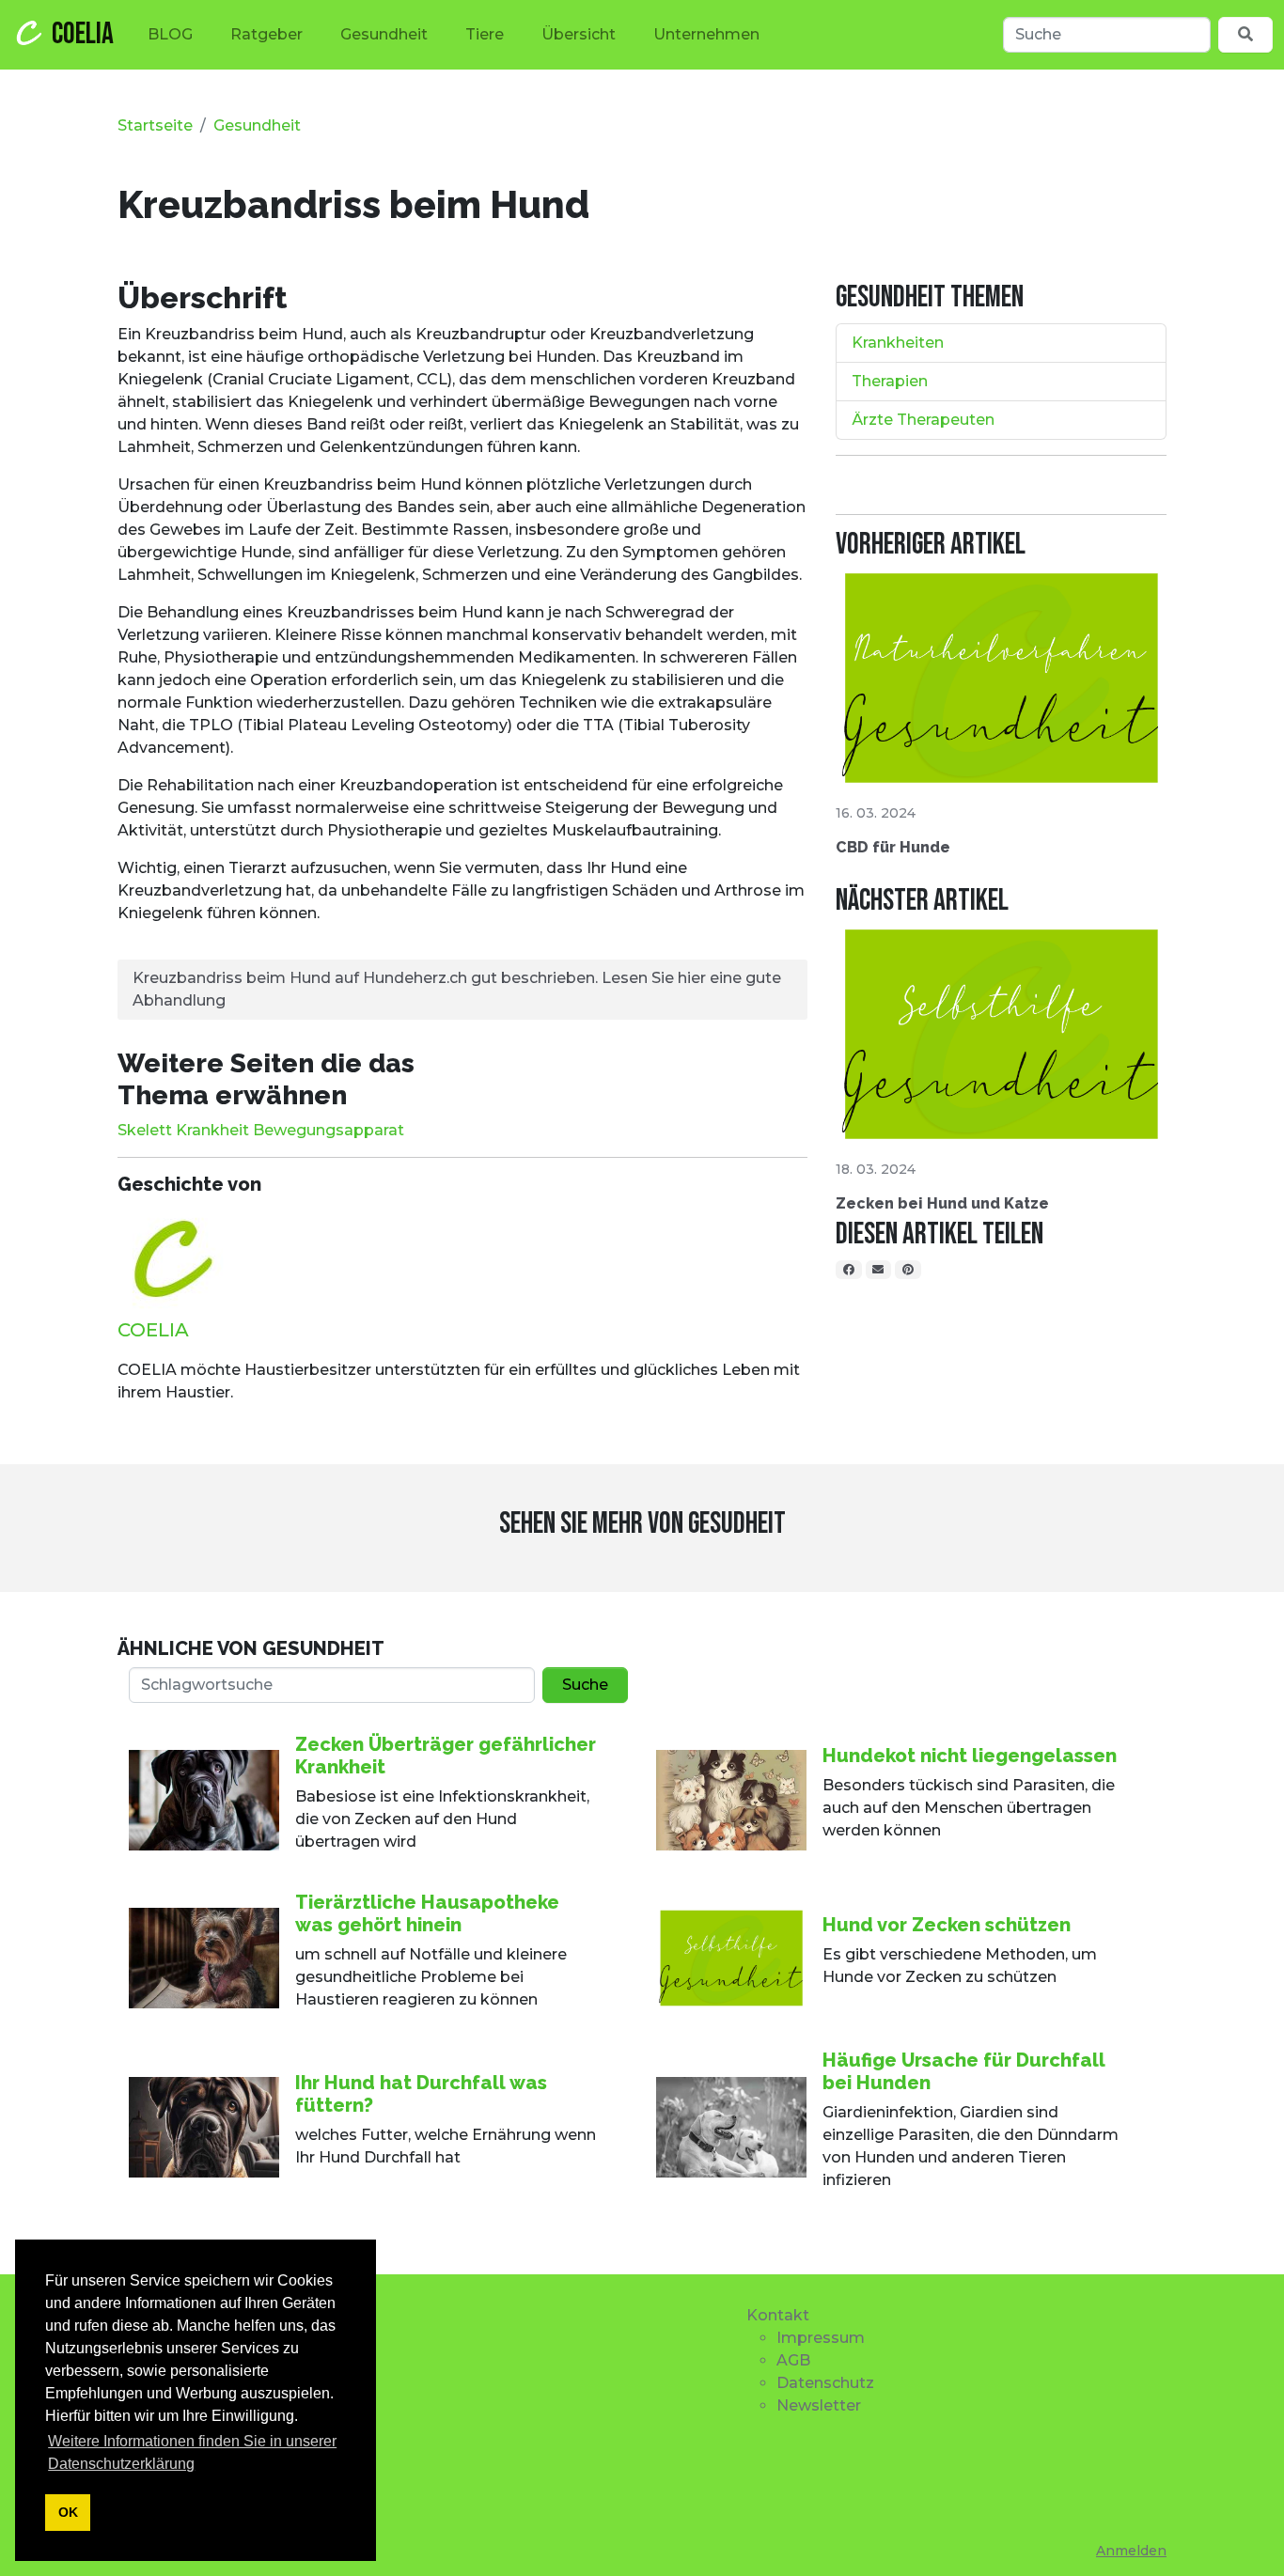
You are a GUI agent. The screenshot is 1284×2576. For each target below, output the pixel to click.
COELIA (83, 34)
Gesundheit (384, 34)
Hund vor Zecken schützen (947, 1925)
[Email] (879, 1270)
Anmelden (1131, 2551)
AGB (793, 2360)
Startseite (155, 125)
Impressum (821, 2338)
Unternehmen (706, 34)
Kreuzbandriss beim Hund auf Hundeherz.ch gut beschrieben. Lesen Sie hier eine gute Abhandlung (457, 989)
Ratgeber (266, 34)
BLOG (170, 34)
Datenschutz (825, 2383)
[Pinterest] (908, 1270)
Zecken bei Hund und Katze (942, 1203)
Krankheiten (898, 343)
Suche (585, 1685)
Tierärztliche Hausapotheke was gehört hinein (427, 1913)
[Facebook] (849, 1270)
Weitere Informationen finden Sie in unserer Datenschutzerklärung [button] (192, 2452)
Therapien (890, 381)
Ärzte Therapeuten (923, 420)
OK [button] (68, 2512)
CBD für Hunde (893, 847)
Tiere (485, 34)
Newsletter (819, 2405)
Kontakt (778, 2315)
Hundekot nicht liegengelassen (970, 1756)
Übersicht (579, 34)
